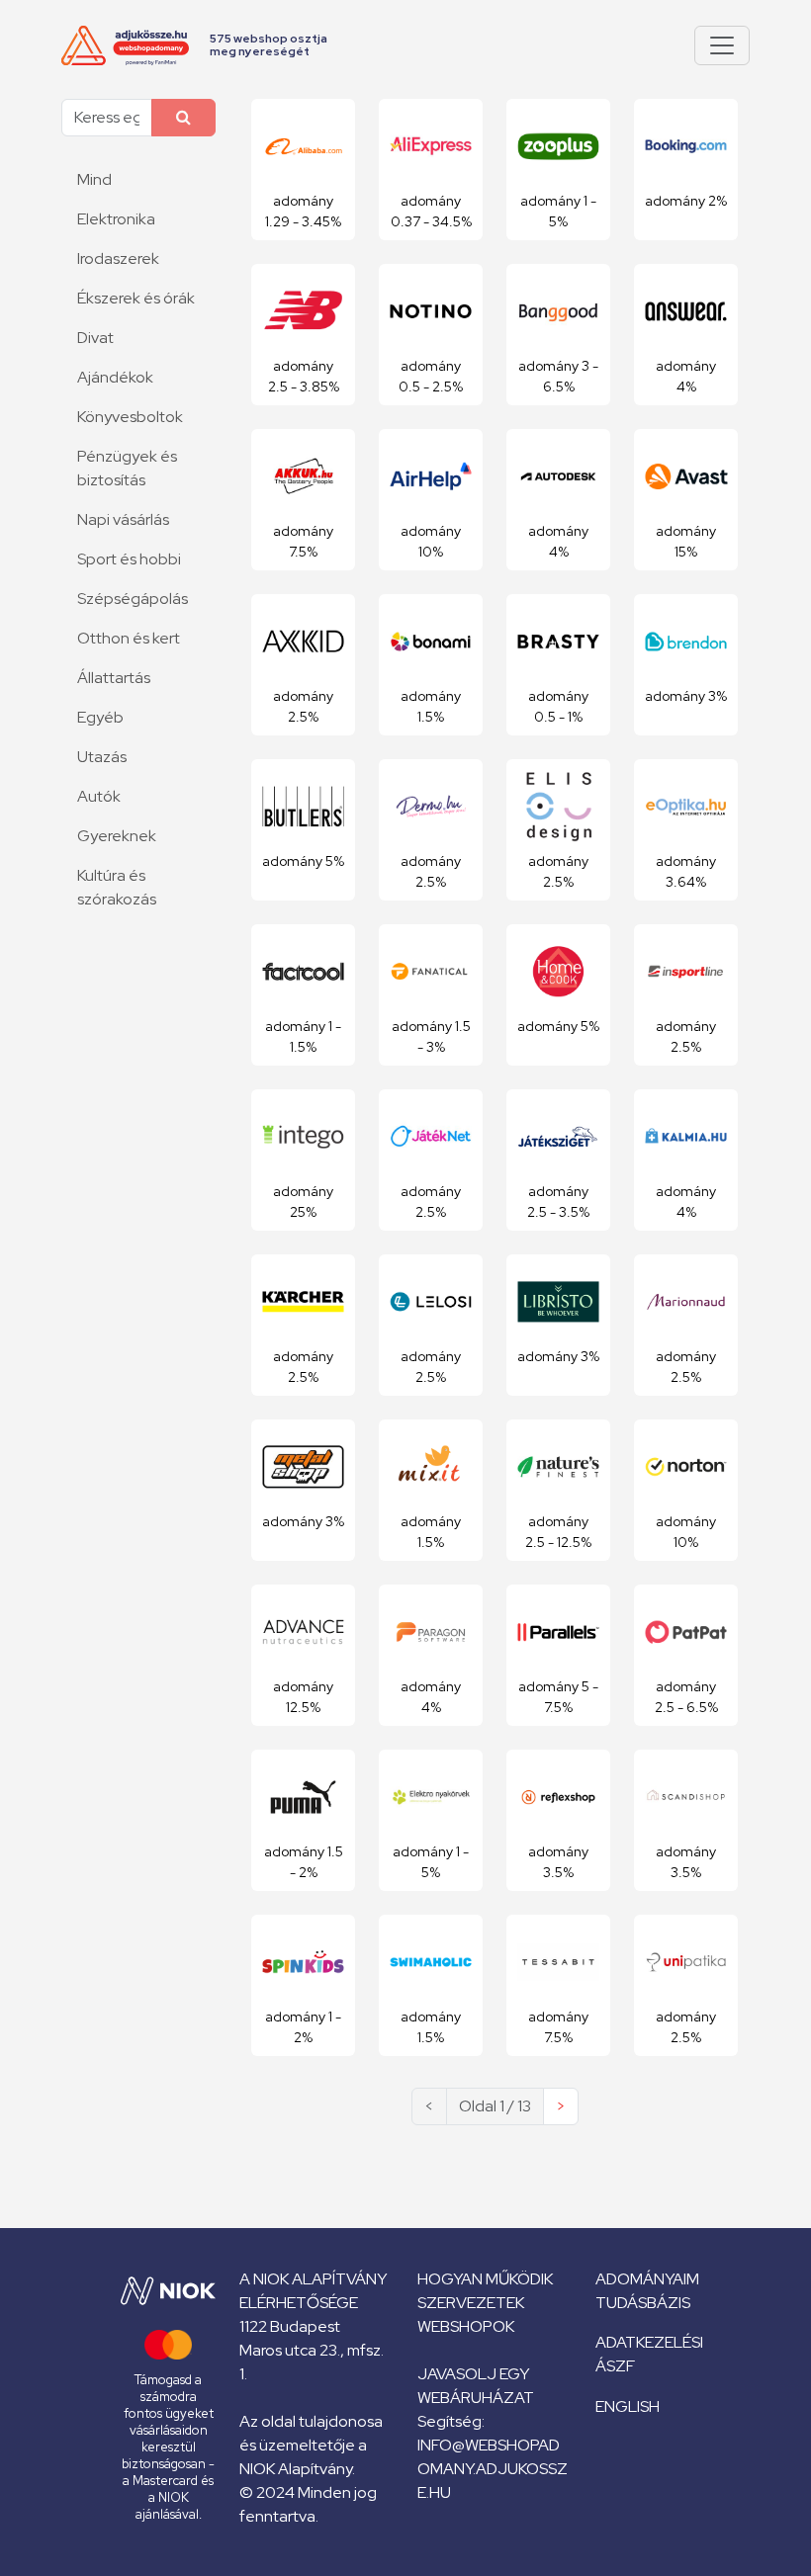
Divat (95, 338)
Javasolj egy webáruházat (476, 2386)
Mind (94, 179)
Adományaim (647, 2279)
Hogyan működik (485, 2279)
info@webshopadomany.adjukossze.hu (493, 2469)
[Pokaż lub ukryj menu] (722, 45)
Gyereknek (117, 836)
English (628, 2406)
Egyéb (100, 717)
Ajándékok (115, 377)
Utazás (102, 757)
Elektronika (116, 219)
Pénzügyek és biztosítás (127, 468)
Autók (99, 796)
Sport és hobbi (129, 559)
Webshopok (466, 2326)
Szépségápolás (133, 599)
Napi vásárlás (123, 519)
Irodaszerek (118, 258)
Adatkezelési (649, 2342)
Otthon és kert (129, 638)
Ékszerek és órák (136, 298)
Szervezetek (471, 2303)
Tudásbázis (643, 2303)
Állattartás (114, 678)
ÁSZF (615, 2366)
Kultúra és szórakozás (117, 887)
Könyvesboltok (130, 417)
